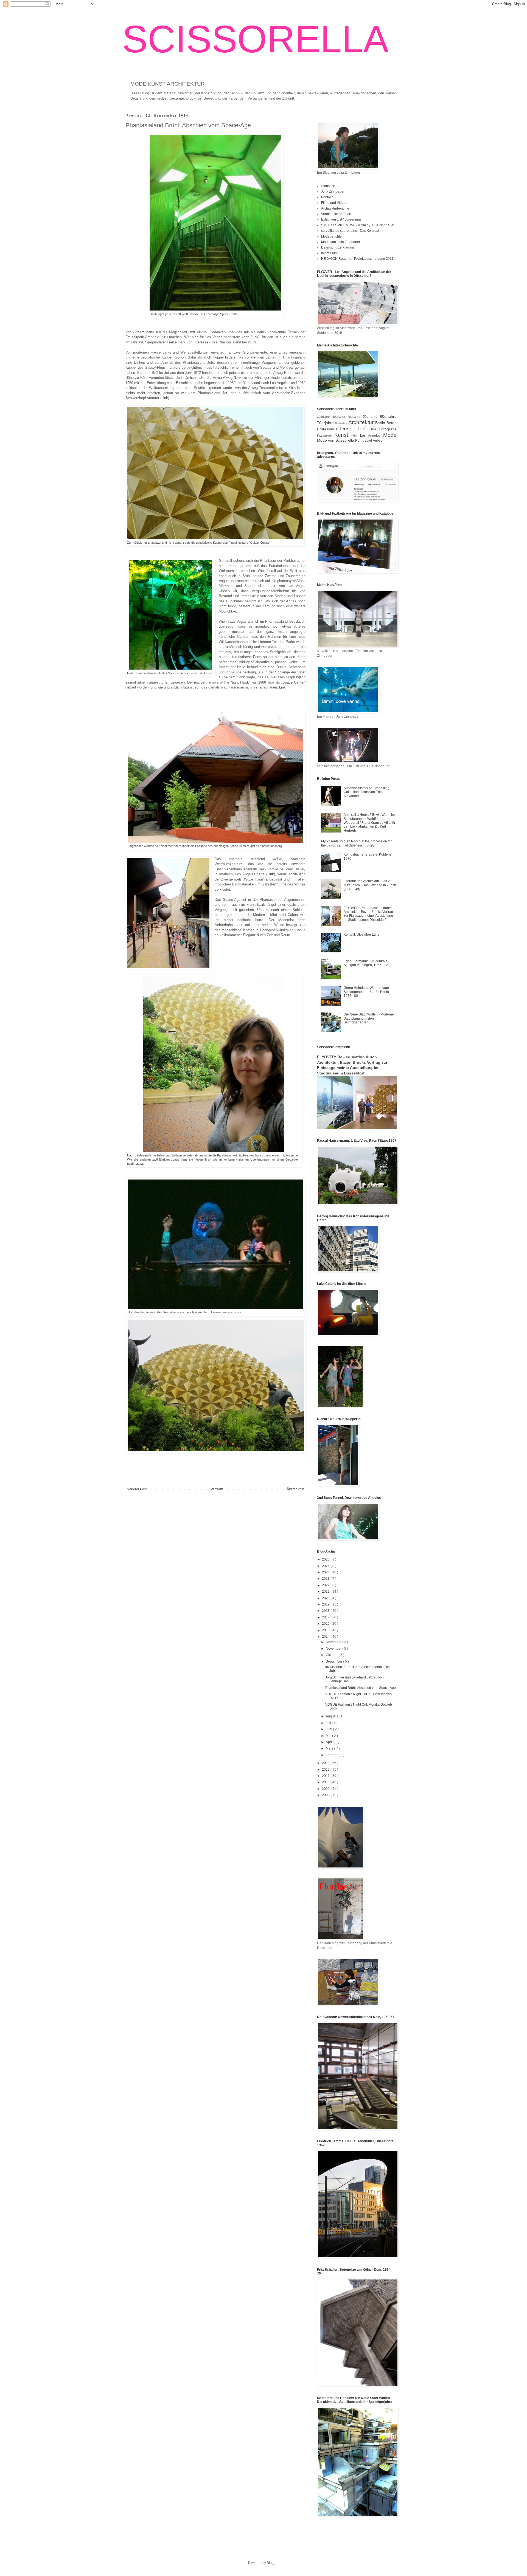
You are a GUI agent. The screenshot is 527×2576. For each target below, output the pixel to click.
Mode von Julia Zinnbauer (341, 242)
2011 (326, 1776)
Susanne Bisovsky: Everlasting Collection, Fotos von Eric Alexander (367, 792)
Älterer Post (295, 1489)
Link (255, 337)
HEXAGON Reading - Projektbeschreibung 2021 (357, 259)
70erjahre (326, 423)
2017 (326, 1617)
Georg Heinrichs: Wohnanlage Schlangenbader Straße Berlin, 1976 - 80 (367, 992)
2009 (326, 1789)
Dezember (334, 1642)
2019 (326, 1604)
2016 (326, 1624)
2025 (326, 1566)
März (330, 1748)
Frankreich (326, 436)
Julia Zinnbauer (333, 191)
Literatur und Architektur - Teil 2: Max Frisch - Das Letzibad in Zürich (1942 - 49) (370, 885)
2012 (326, 1770)
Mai (329, 1736)
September (334, 1661)
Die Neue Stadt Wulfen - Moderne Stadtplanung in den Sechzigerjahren (369, 1018)
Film (374, 429)
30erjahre (340, 417)
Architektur (362, 422)
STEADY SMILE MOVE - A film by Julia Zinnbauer (358, 225)
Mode (390, 435)
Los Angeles (372, 436)
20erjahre (325, 417)
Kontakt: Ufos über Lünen (363, 935)
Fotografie (388, 429)
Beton (392, 423)
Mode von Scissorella (336, 440)
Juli (329, 1723)
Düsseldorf (354, 429)
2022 (326, 1585)
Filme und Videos (334, 203)
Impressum (329, 253)
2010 (326, 1782)
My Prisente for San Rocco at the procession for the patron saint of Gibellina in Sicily (356, 843)
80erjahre (342, 423)
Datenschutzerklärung (338, 247)
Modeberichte (331, 236)
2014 (326, 1637)
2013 (326, 1763)
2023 (326, 1579)
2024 (326, 1572)
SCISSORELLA (255, 39)
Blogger (273, 2563)
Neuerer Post (137, 1489)
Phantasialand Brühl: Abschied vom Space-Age (361, 1688)
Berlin (381, 423)
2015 (326, 1630)
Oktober (332, 1655)
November (334, 1649)
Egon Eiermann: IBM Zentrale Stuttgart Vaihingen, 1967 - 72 (366, 963)
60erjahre (388, 416)
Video (378, 440)
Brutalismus (329, 429)
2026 (326, 1559)
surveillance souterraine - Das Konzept (350, 231)
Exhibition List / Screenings (341, 219)
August (331, 1716)
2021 (326, 1592)
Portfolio (327, 197)
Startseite (217, 1489)
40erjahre (355, 417)
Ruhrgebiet (364, 441)
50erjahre (372, 417)
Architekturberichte (335, 208)
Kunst (343, 435)
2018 (326, 1611)
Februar (332, 1755)
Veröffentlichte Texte (336, 214)
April (330, 1742)
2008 (326, 1795)
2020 (326, 1598)
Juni (329, 1729)
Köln (356, 436)
